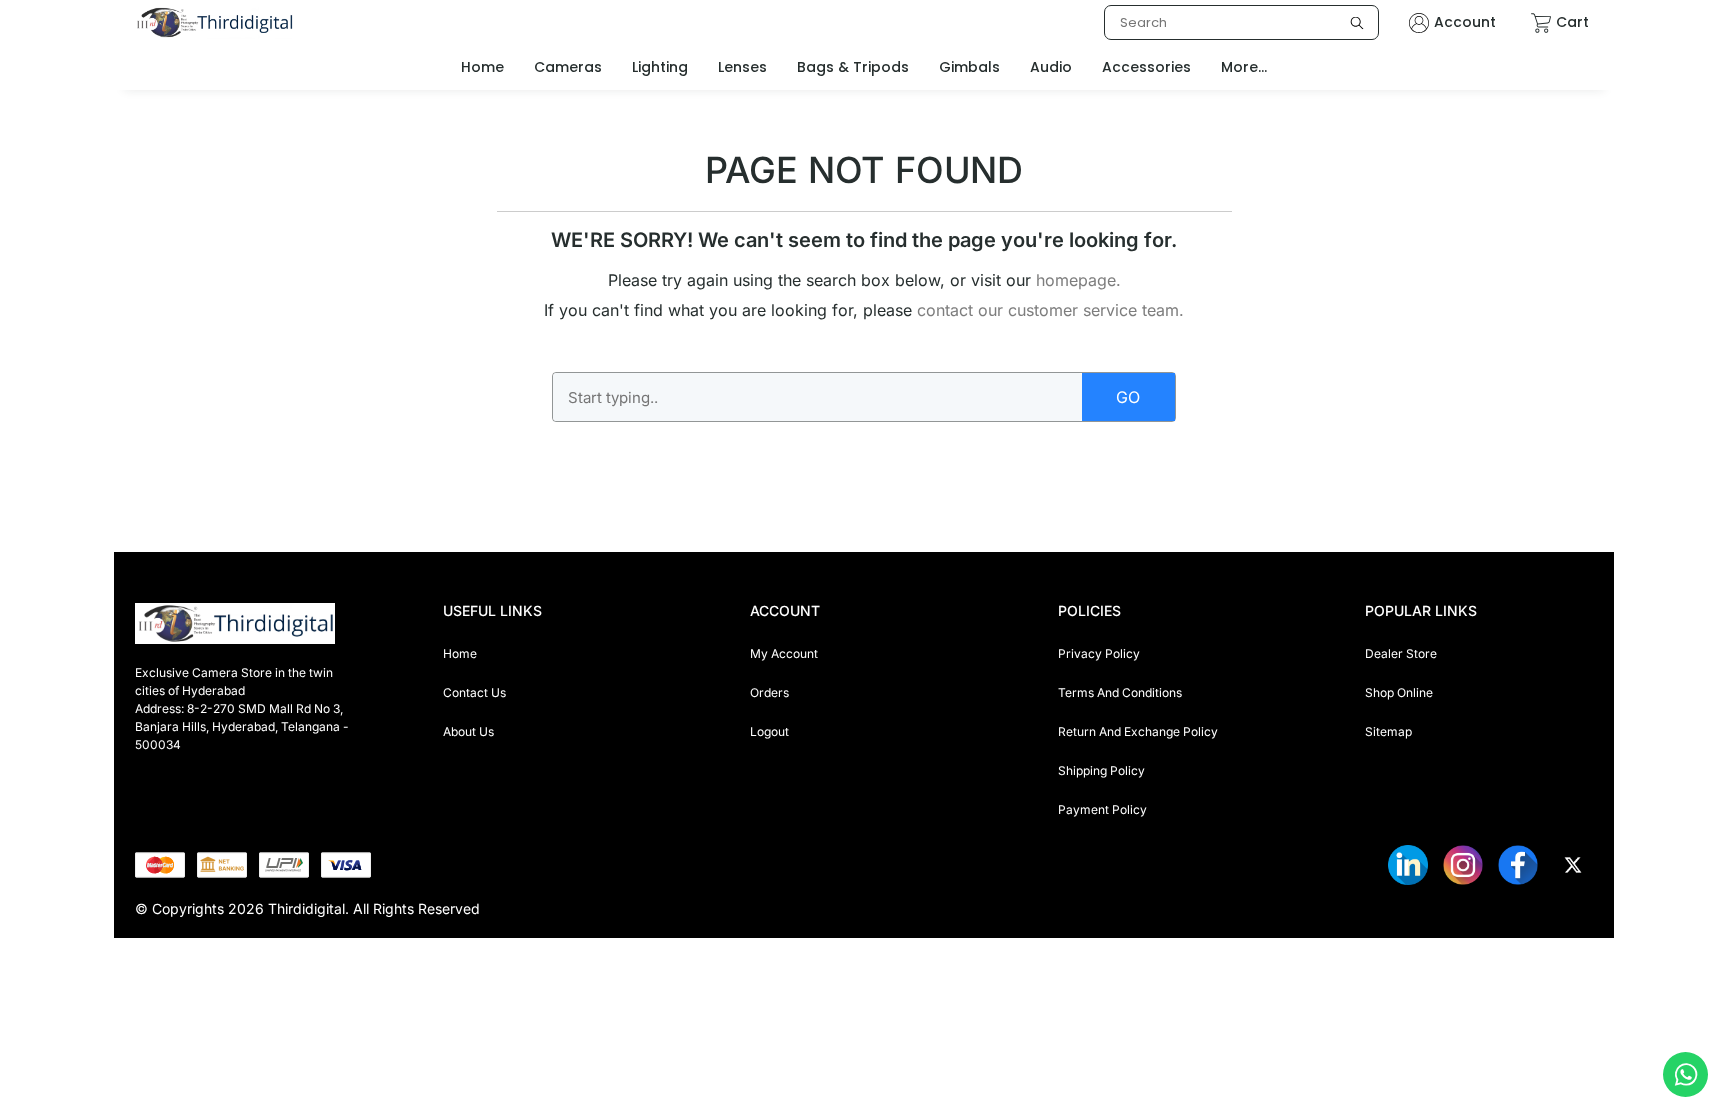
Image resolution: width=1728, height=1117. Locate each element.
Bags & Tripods (853, 67)
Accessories (1146, 67)
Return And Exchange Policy (1138, 731)
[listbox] (1241, 22)
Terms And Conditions (1120, 692)
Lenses (742, 67)
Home (460, 653)
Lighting (660, 67)
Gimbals (969, 67)
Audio (1051, 67)
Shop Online (1399, 692)
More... (1244, 67)
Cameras (568, 67)
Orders (769, 692)
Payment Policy (1102, 809)
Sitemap (1388, 731)
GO (1128, 397)
